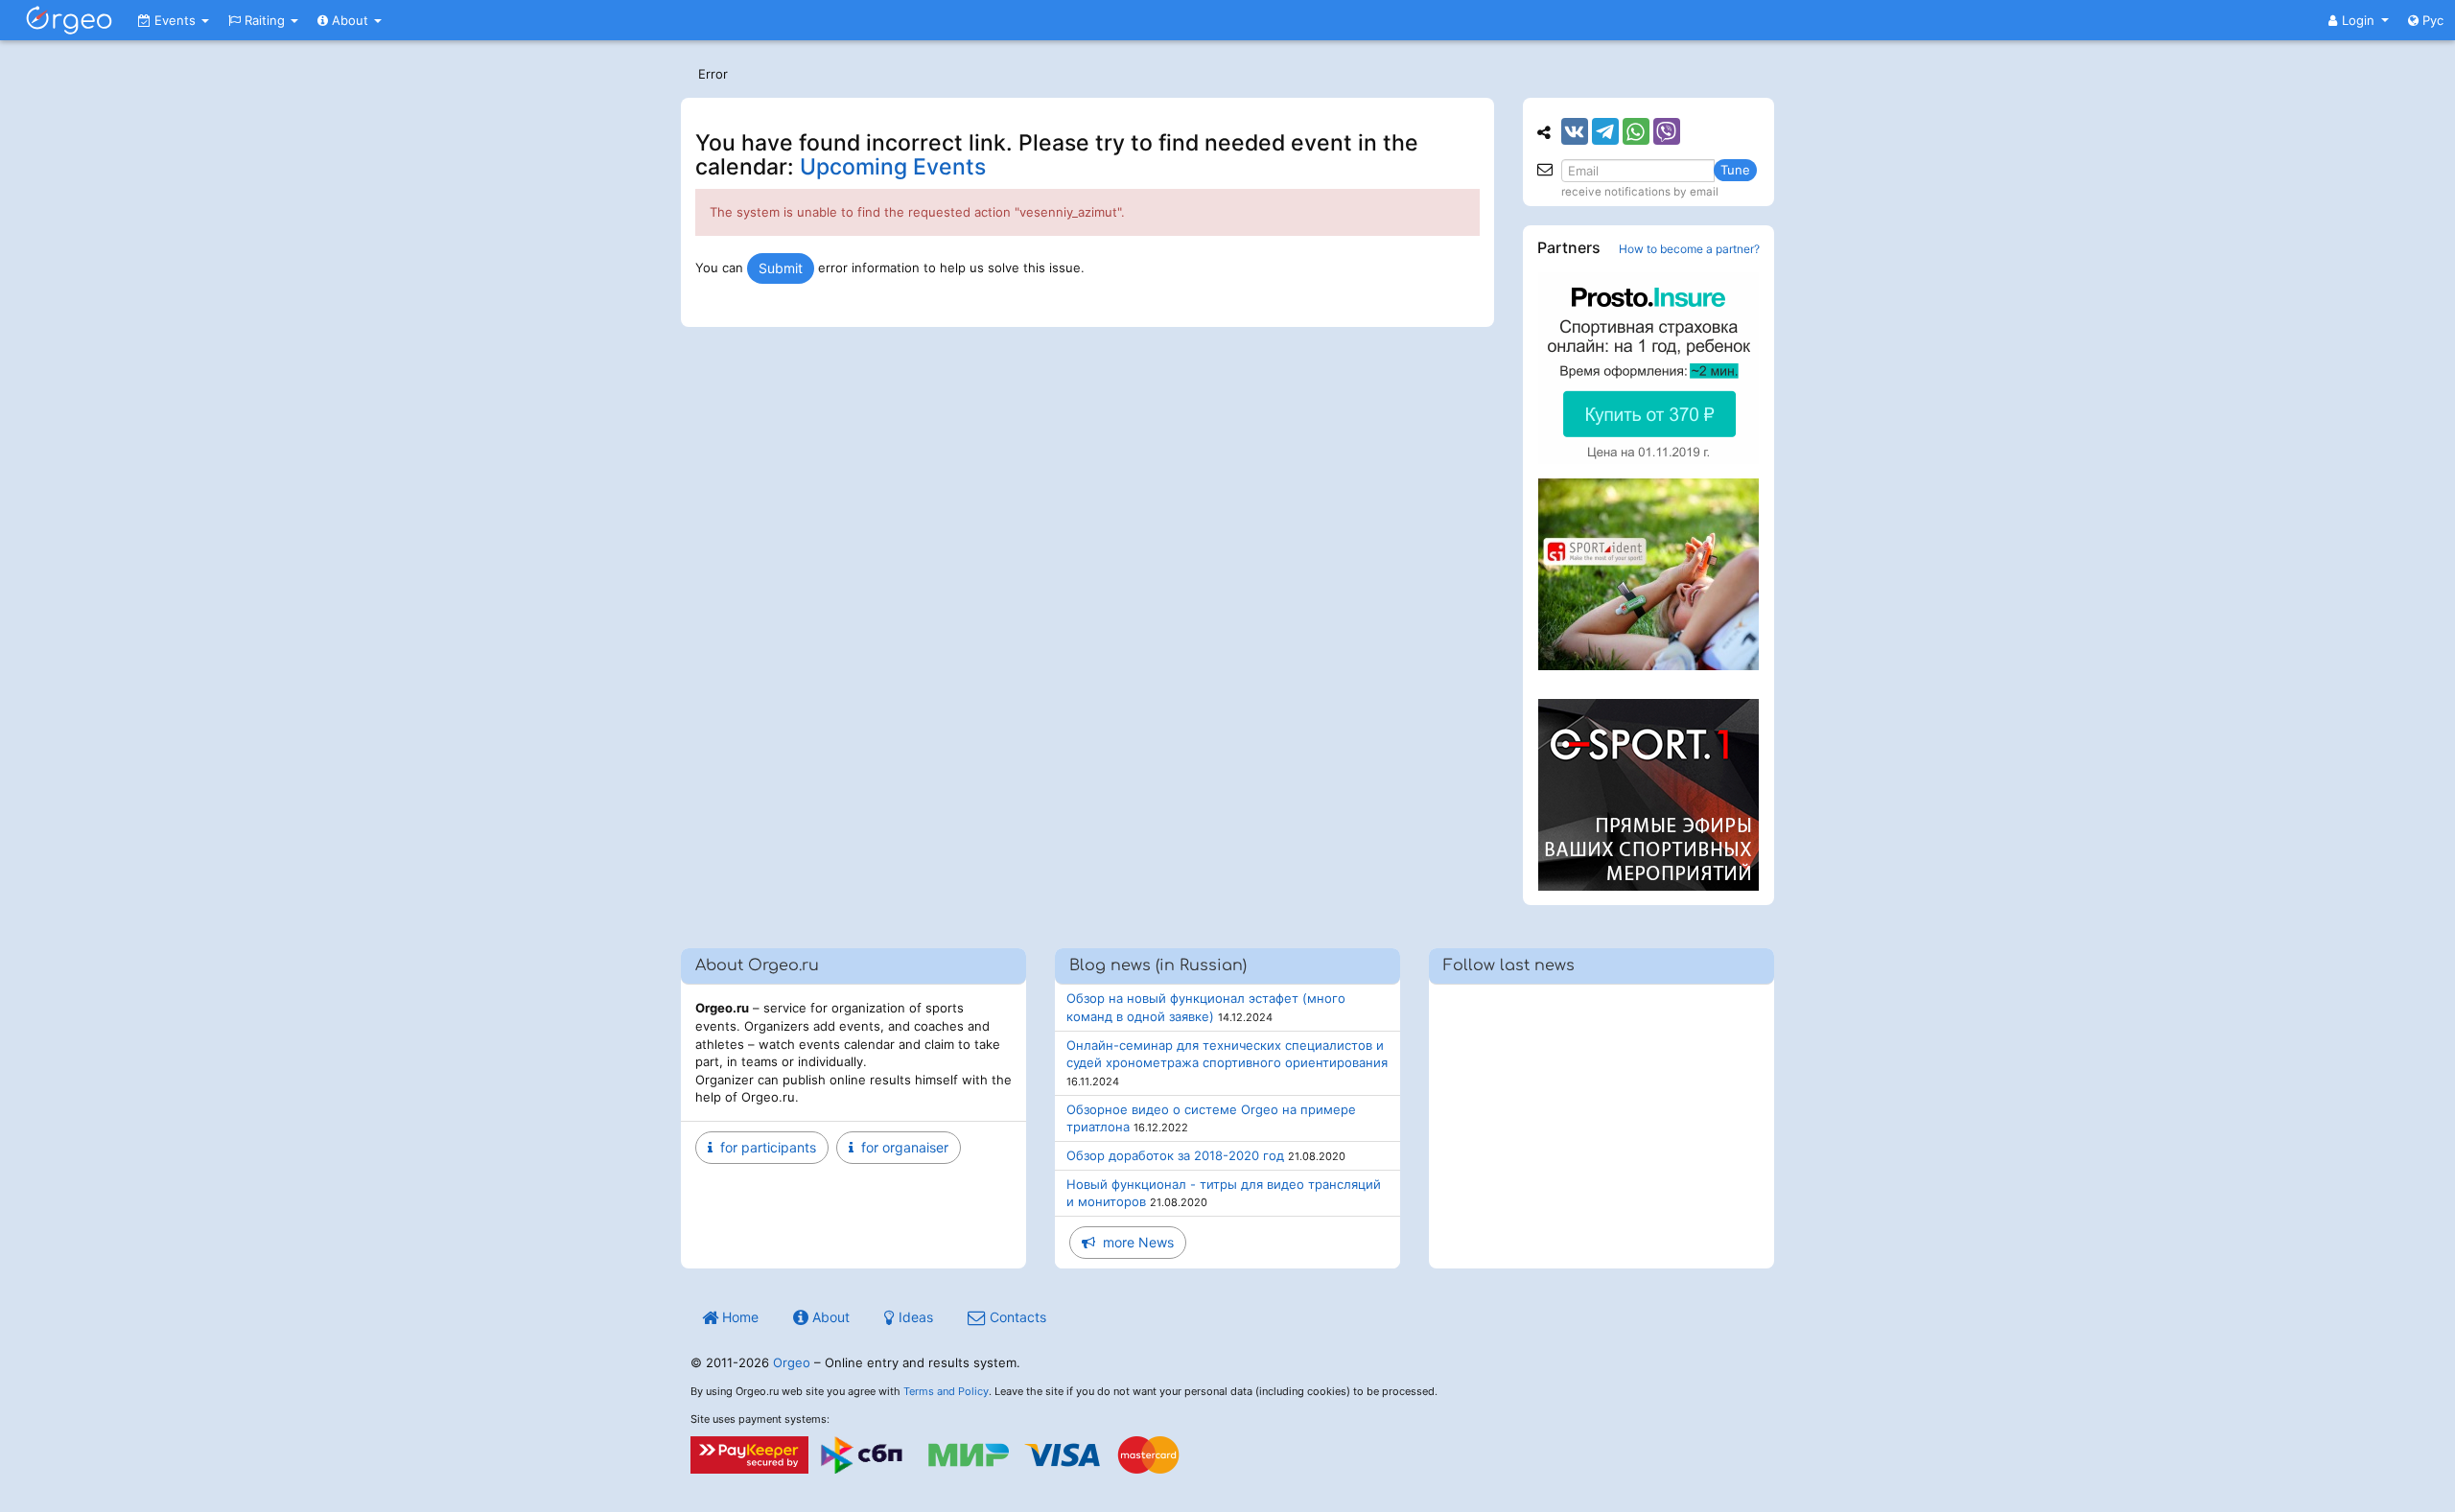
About (350, 20)
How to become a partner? (1689, 249)
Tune (1735, 170)
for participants (764, 1147)
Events (175, 20)
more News (1134, 1242)
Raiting (265, 20)
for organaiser (901, 1147)
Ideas (914, 1317)
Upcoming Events (893, 167)
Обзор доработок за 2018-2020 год (1175, 1155)
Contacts (1016, 1317)
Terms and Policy (946, 1391)
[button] (2359, 20)
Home (738, 1317)
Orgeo (792, 1362)
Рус (2431, 20)
